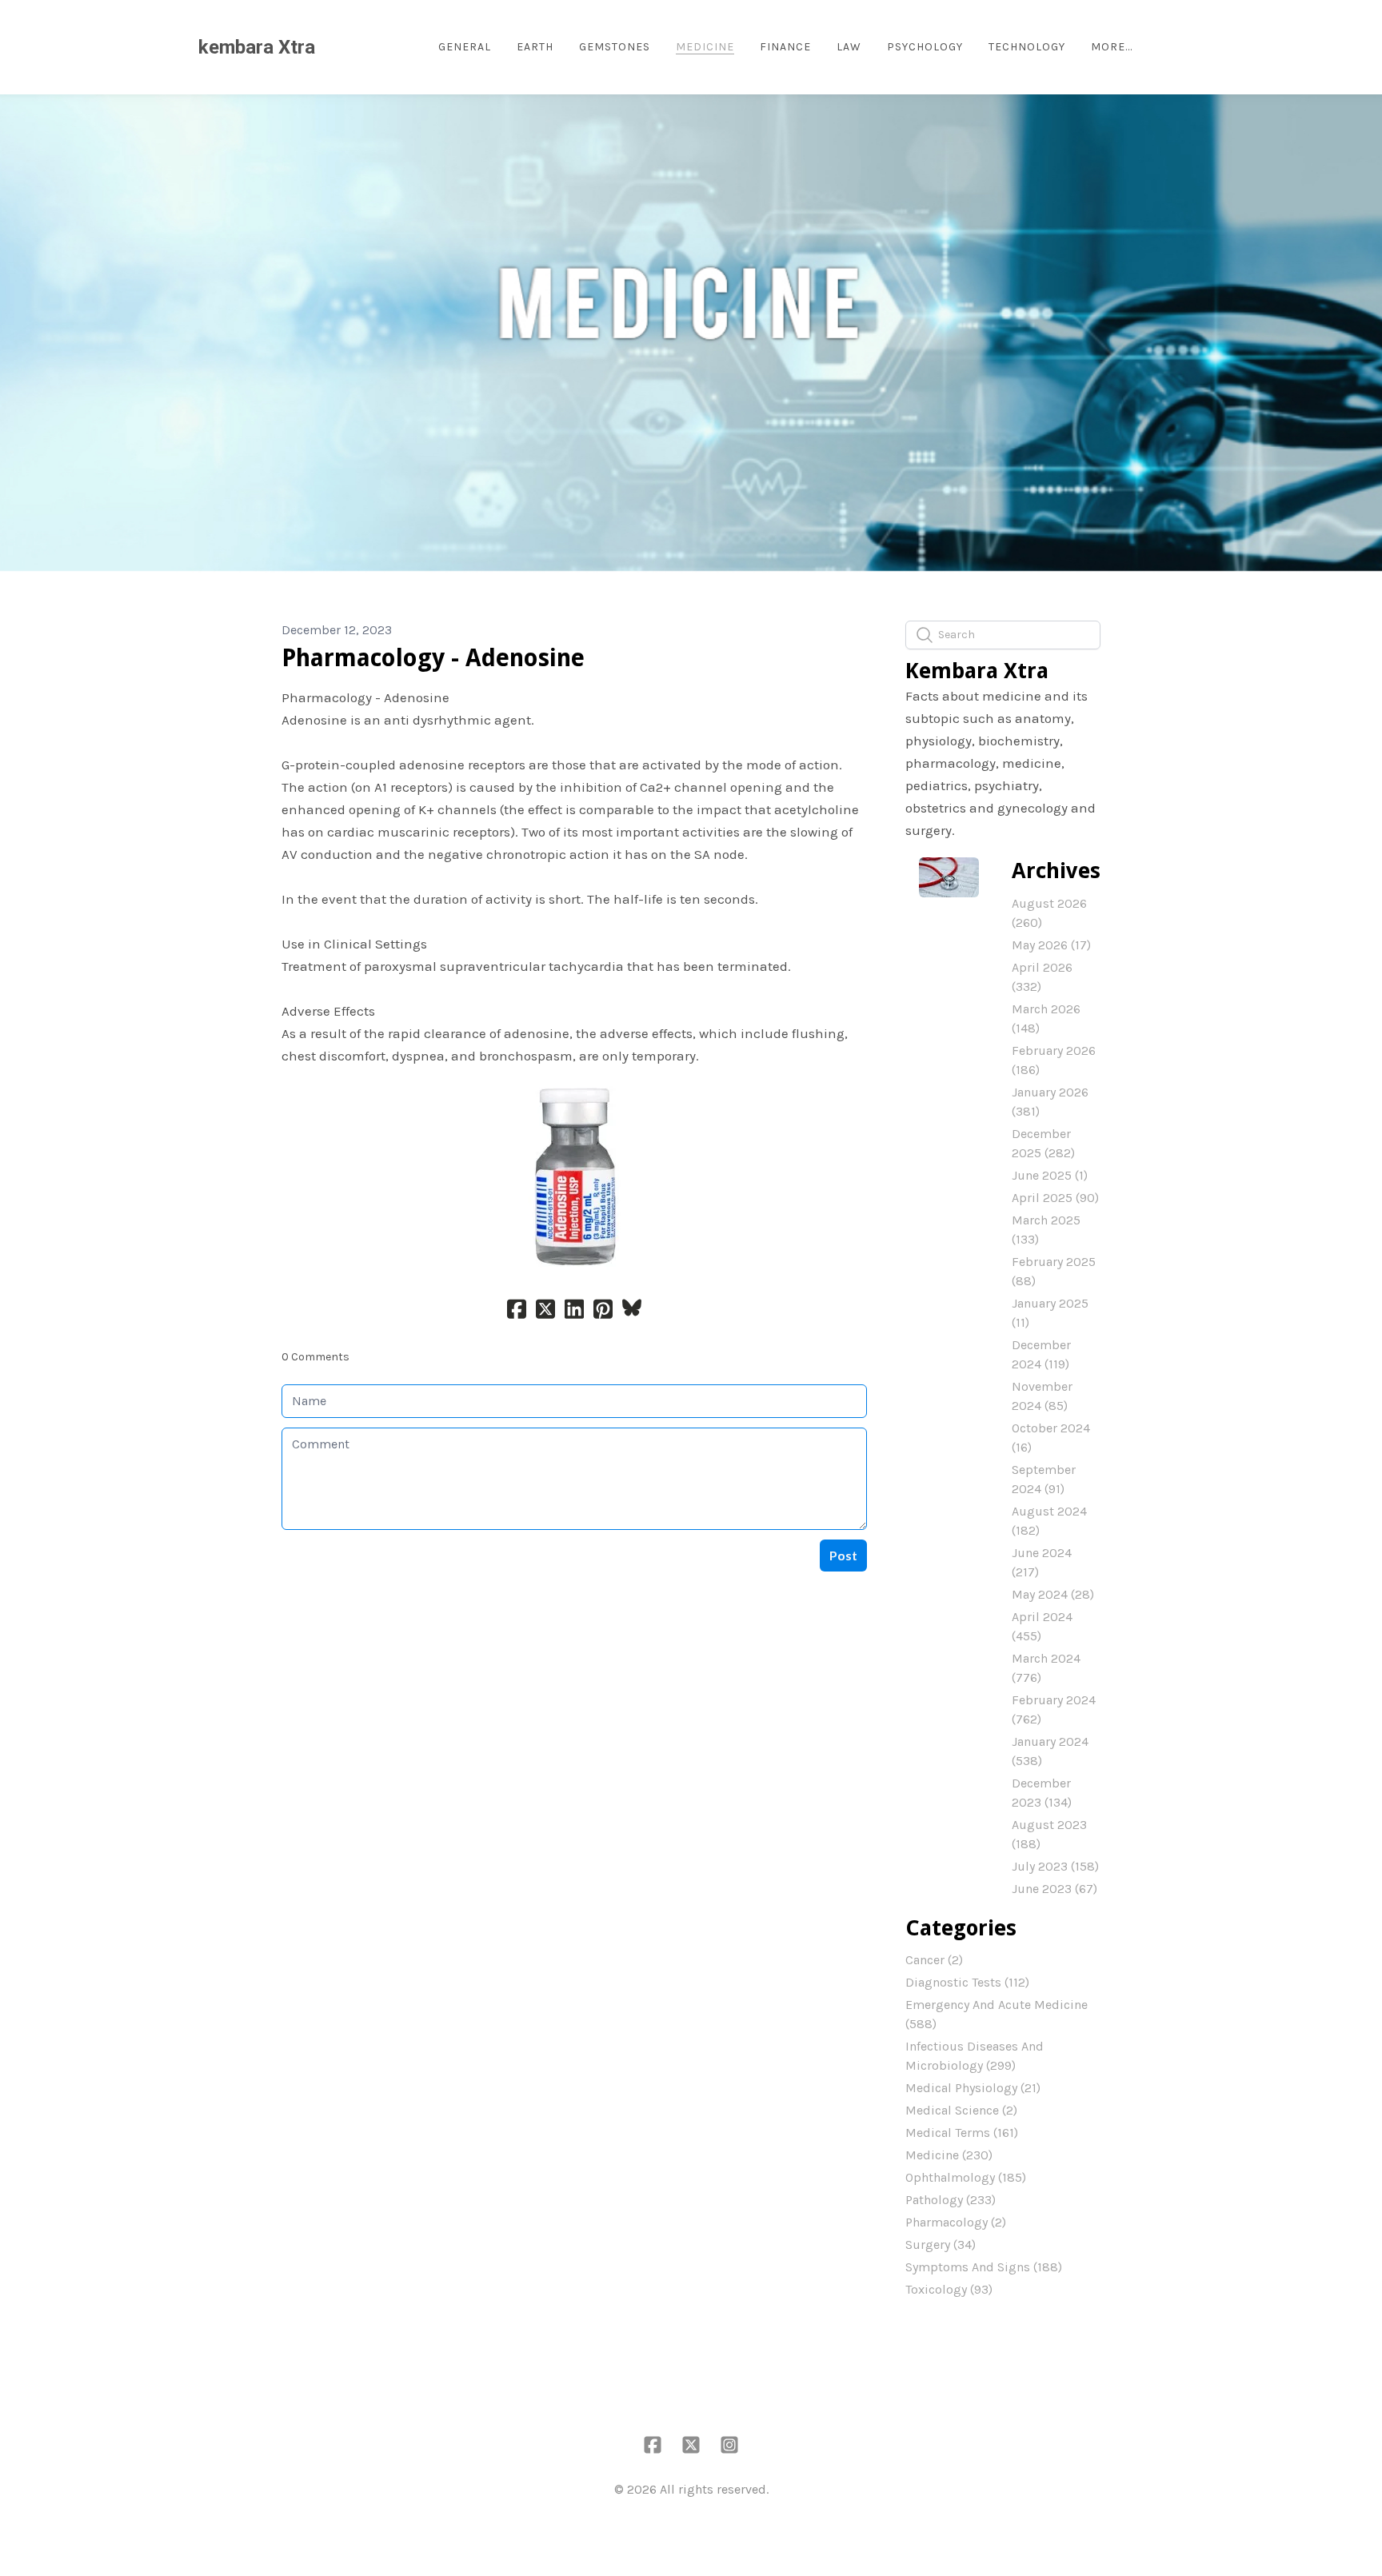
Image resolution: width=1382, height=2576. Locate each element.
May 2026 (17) (1051, 945)
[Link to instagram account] (729, 2445)
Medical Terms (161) (962, 2133)
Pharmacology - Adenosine (433, 658)
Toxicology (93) (949, 2289)
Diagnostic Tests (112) (967, 1982)
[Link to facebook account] (653, 2445)
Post (843, 1555)
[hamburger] (334, 47)
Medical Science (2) (961, 2110)
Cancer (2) (934, 1960)
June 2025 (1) (1050, 1175)
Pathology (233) (951, 2200)
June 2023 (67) (1054, 1889)
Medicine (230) (949, 2155)
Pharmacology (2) (956, 2222)
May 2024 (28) (1053, 1594)
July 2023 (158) (1055, 1866)
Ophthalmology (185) (966, 2177)
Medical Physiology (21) (973, 2088)
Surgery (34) (941, 2245)
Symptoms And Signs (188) (984, 2267)
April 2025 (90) (1055, 1198)
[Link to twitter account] (691, 2445)
